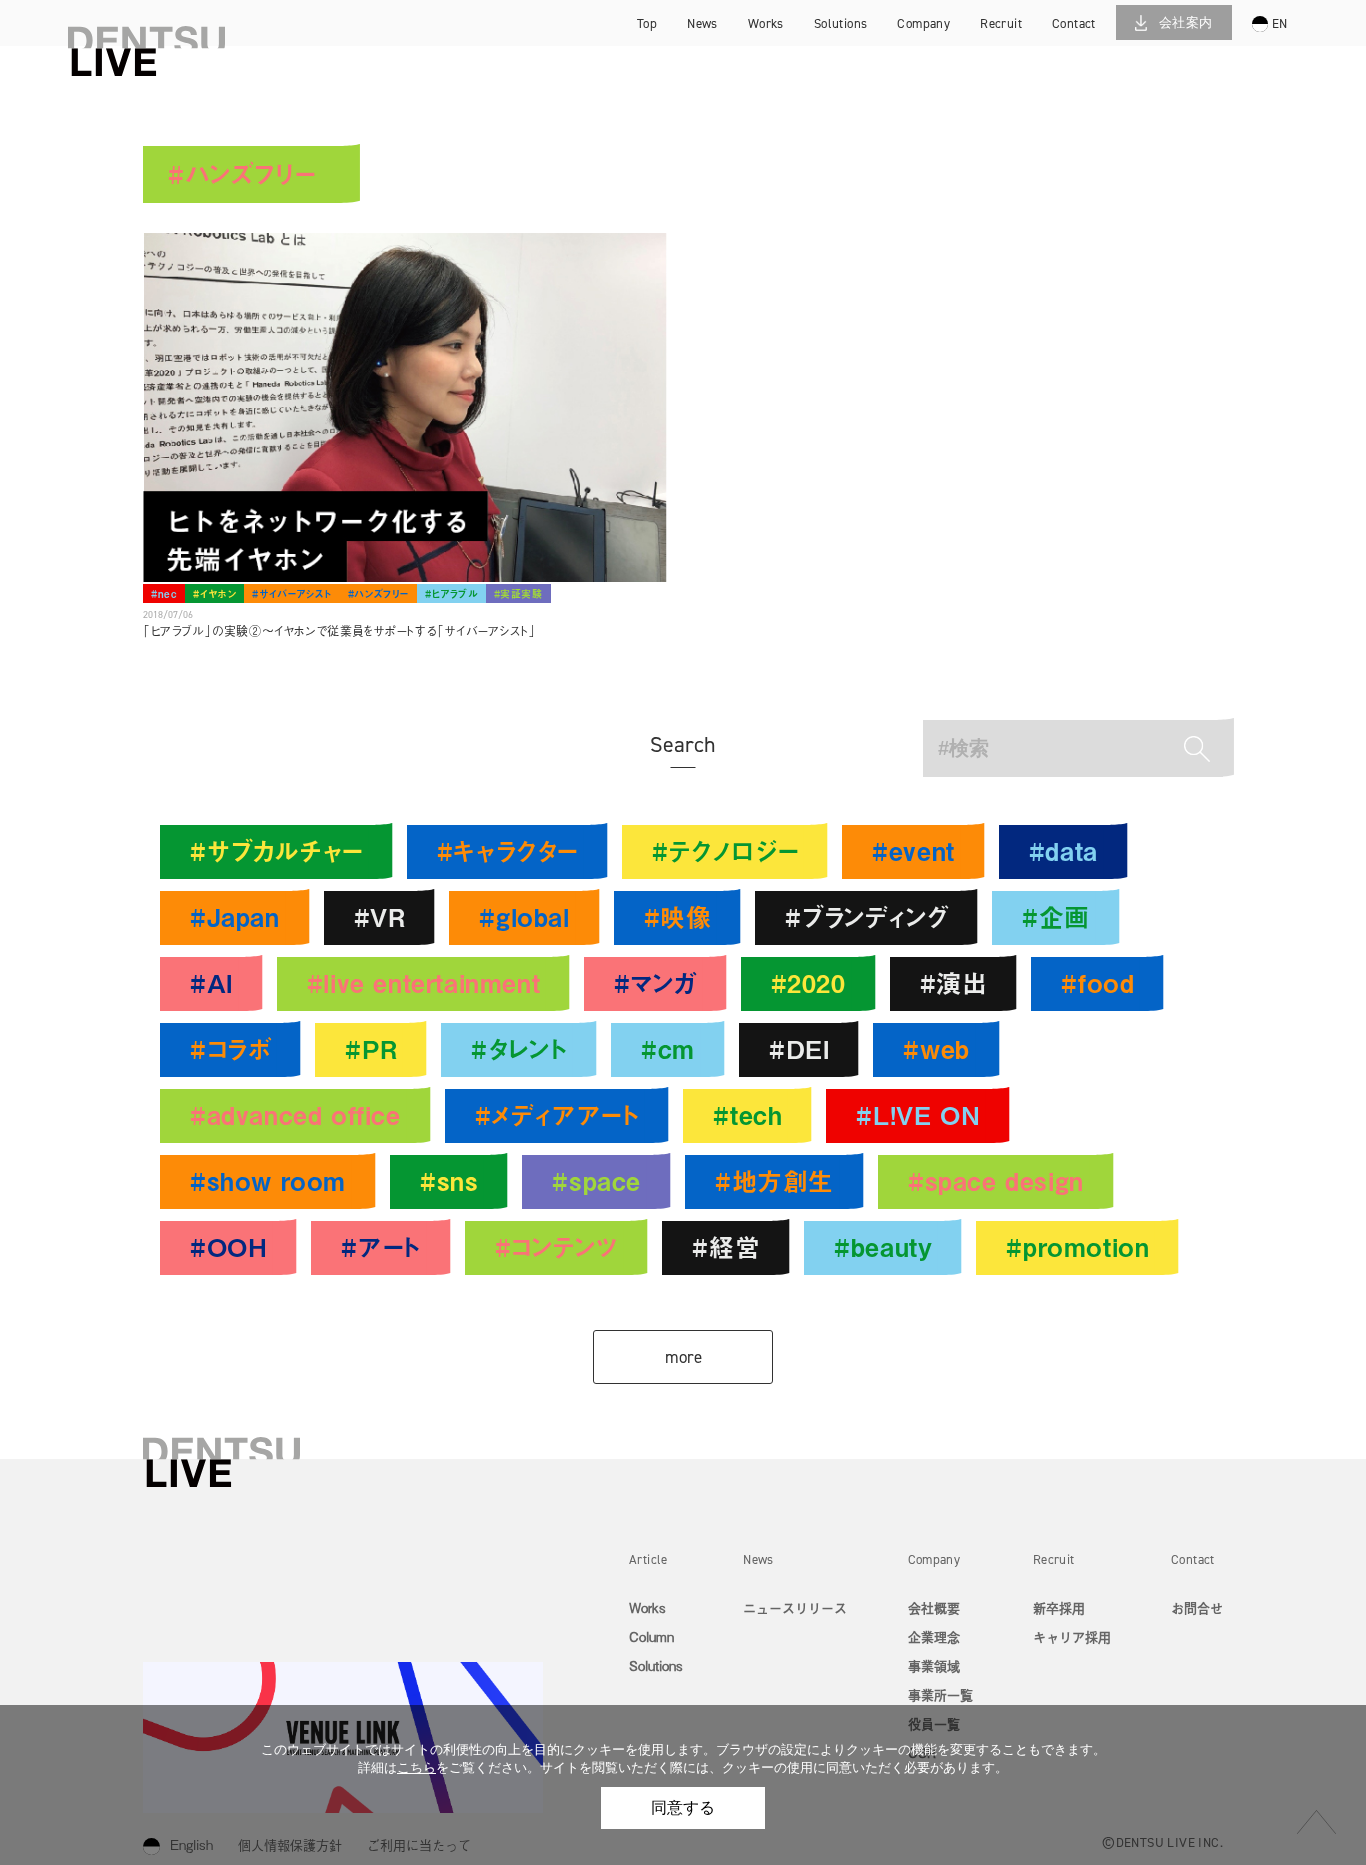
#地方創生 (774, 1180)
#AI (211, 982)
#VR (380, 916)
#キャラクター (507, 850)
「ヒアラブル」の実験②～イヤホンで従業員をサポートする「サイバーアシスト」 (339, 631)
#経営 (726, 1246)
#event (913, 850)
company (923, 23)
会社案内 (1186, 22)
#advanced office (295, 1114)
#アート (380, 1246)
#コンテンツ (557, 1246)
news (702, 23)
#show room (268, 1180)
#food (1097, 982)
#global (524, 916)
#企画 (1056, 916)
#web (936, 1048)
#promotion (1077, 1246)
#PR (371, 1048)
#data (1063, 850)
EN (1280, 23)
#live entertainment (423, 982)
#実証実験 (518, 593)
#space (596, 1180)
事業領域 (934, 1665)
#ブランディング (866, 916)
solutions (841, 23)
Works (647, 1607)
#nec (164, 593)
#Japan (235, 916)
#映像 (678, 916)
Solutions (656, 1665)
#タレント (519, 1048)
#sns (449, 1180)
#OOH (228, 1246)
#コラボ (230, 1048)
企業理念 (934, 1636)
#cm (668, 1048)
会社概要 (934, 1607)
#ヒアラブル (451, 593)
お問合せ (1197, 1607)
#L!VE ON (918, 1114)
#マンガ (655, 982)
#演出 (954, 982)
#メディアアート (557, 1114)
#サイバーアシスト (291, 593)
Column (651, 1636)
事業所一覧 (940, 1694)
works (766, 23)
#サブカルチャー (276, 850)
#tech (747, 1114)
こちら (416, 1767)
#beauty (883, 1246)
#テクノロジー (725, 850)
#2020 (808, 982)
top (647, 23)
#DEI (799, 1048)
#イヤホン (214, 593)
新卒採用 (1025, 25)
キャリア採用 (1025, 54)
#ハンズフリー (378, 593)
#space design (996, 1180)
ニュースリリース (795, 1607)
